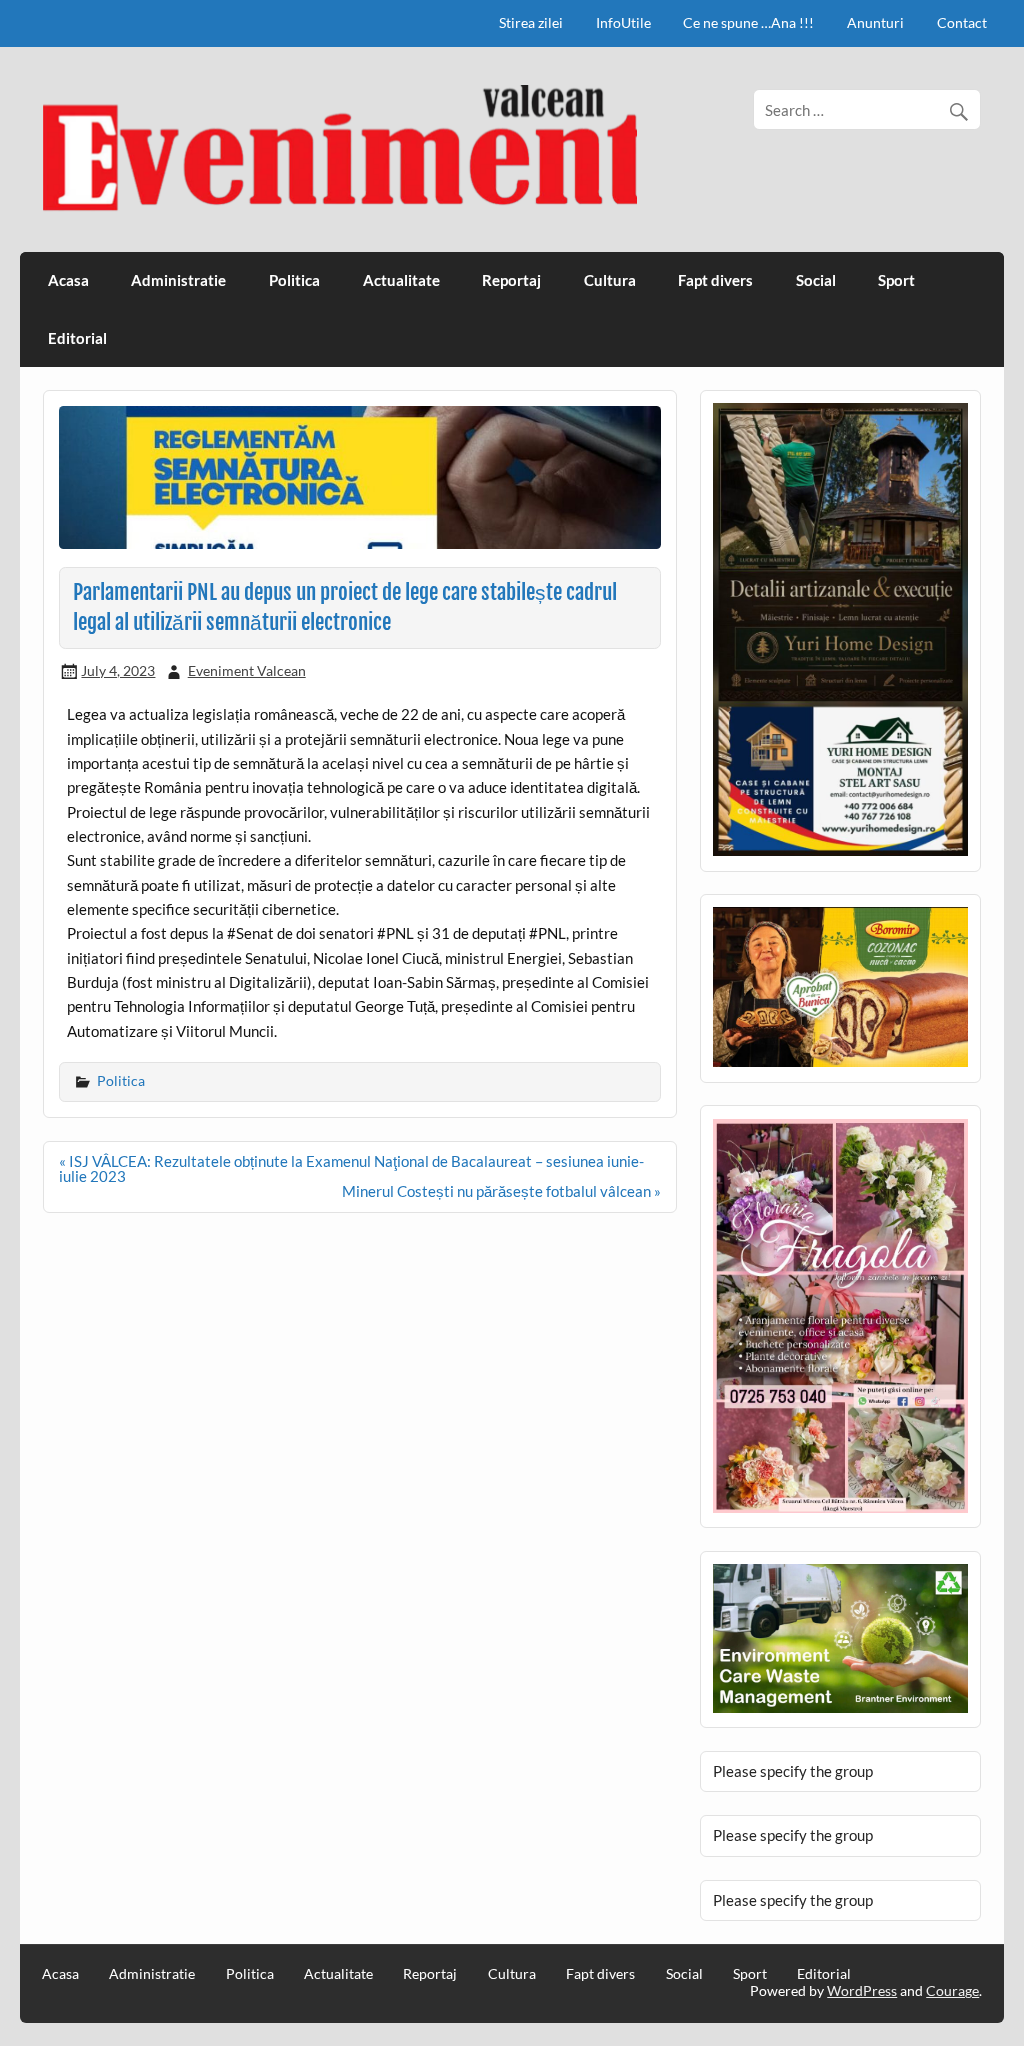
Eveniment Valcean (247, 670)
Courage (952, 1990)
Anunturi (875, 22)
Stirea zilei (531, 22)
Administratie (178, 280)
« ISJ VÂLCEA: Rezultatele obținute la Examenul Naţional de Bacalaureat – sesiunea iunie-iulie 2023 (351, 1168)
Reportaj (511, 280)
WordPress (862, 1990)
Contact (962, 22)
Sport (896, 280)
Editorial (77, 338)
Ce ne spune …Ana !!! (748, 22)
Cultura (610, 280)
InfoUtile (623, 22)
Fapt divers (715, 280)
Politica (294, 280)
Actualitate (401, 280)
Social (816, 280)
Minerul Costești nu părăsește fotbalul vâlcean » (501, 1191)
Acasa (68, 280)
